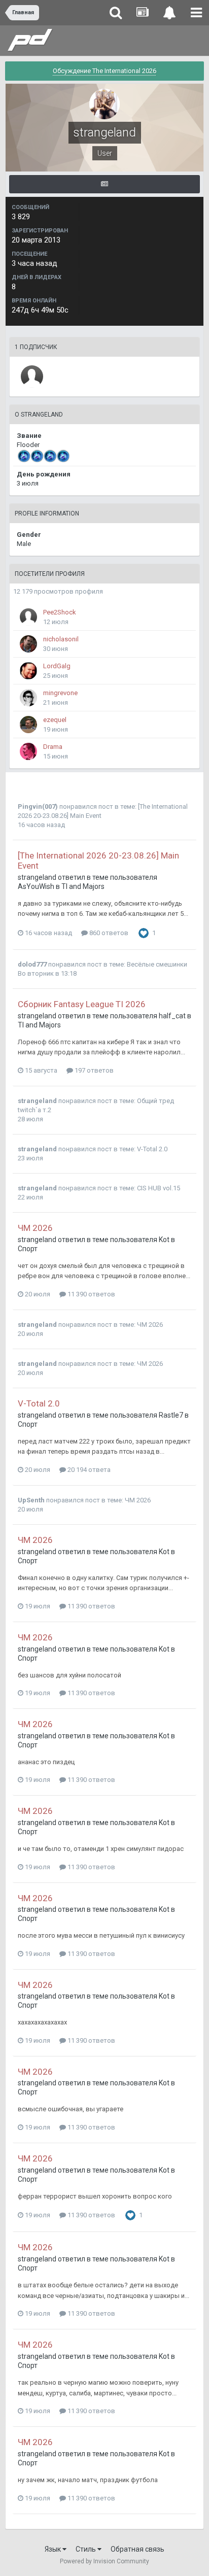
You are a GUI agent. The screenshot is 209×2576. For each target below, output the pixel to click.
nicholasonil (61, 639)
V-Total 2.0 (152, 1149)
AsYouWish (36, 886)
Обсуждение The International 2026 (104, 71)
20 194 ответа (88, 1470)
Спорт (28, 1249)
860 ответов (108, 933)
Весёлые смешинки (157, 964)
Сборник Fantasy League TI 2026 (82, 1004)
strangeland (37, 877)
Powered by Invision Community (104, 2561)
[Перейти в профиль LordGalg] (28, 671)
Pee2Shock (60, 612)
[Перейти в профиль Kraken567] (32, 376)
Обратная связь (137, 2549)
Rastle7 (171, 1415)
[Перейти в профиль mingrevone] (28, 698)
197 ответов (93, 1070)
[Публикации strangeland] (104, 184)
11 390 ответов (91, 1294)
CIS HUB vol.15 (159, 1188)
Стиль (86, 2549)
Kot (164, 1240)
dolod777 (32, 964)
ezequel (55, 720)
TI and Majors (83, 886)
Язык (54, 2549)
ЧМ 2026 (35, 1228)
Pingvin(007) (38, 806)
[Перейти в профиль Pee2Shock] (28, 617)
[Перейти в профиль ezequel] (28, 725)
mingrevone (60, 693)
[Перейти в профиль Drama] (28, 751)
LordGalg (57, 666)
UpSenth (31, 1500)
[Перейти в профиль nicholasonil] (28, 644)
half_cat (172, 1016)
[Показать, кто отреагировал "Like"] (144, 933)
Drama (53, 747)
